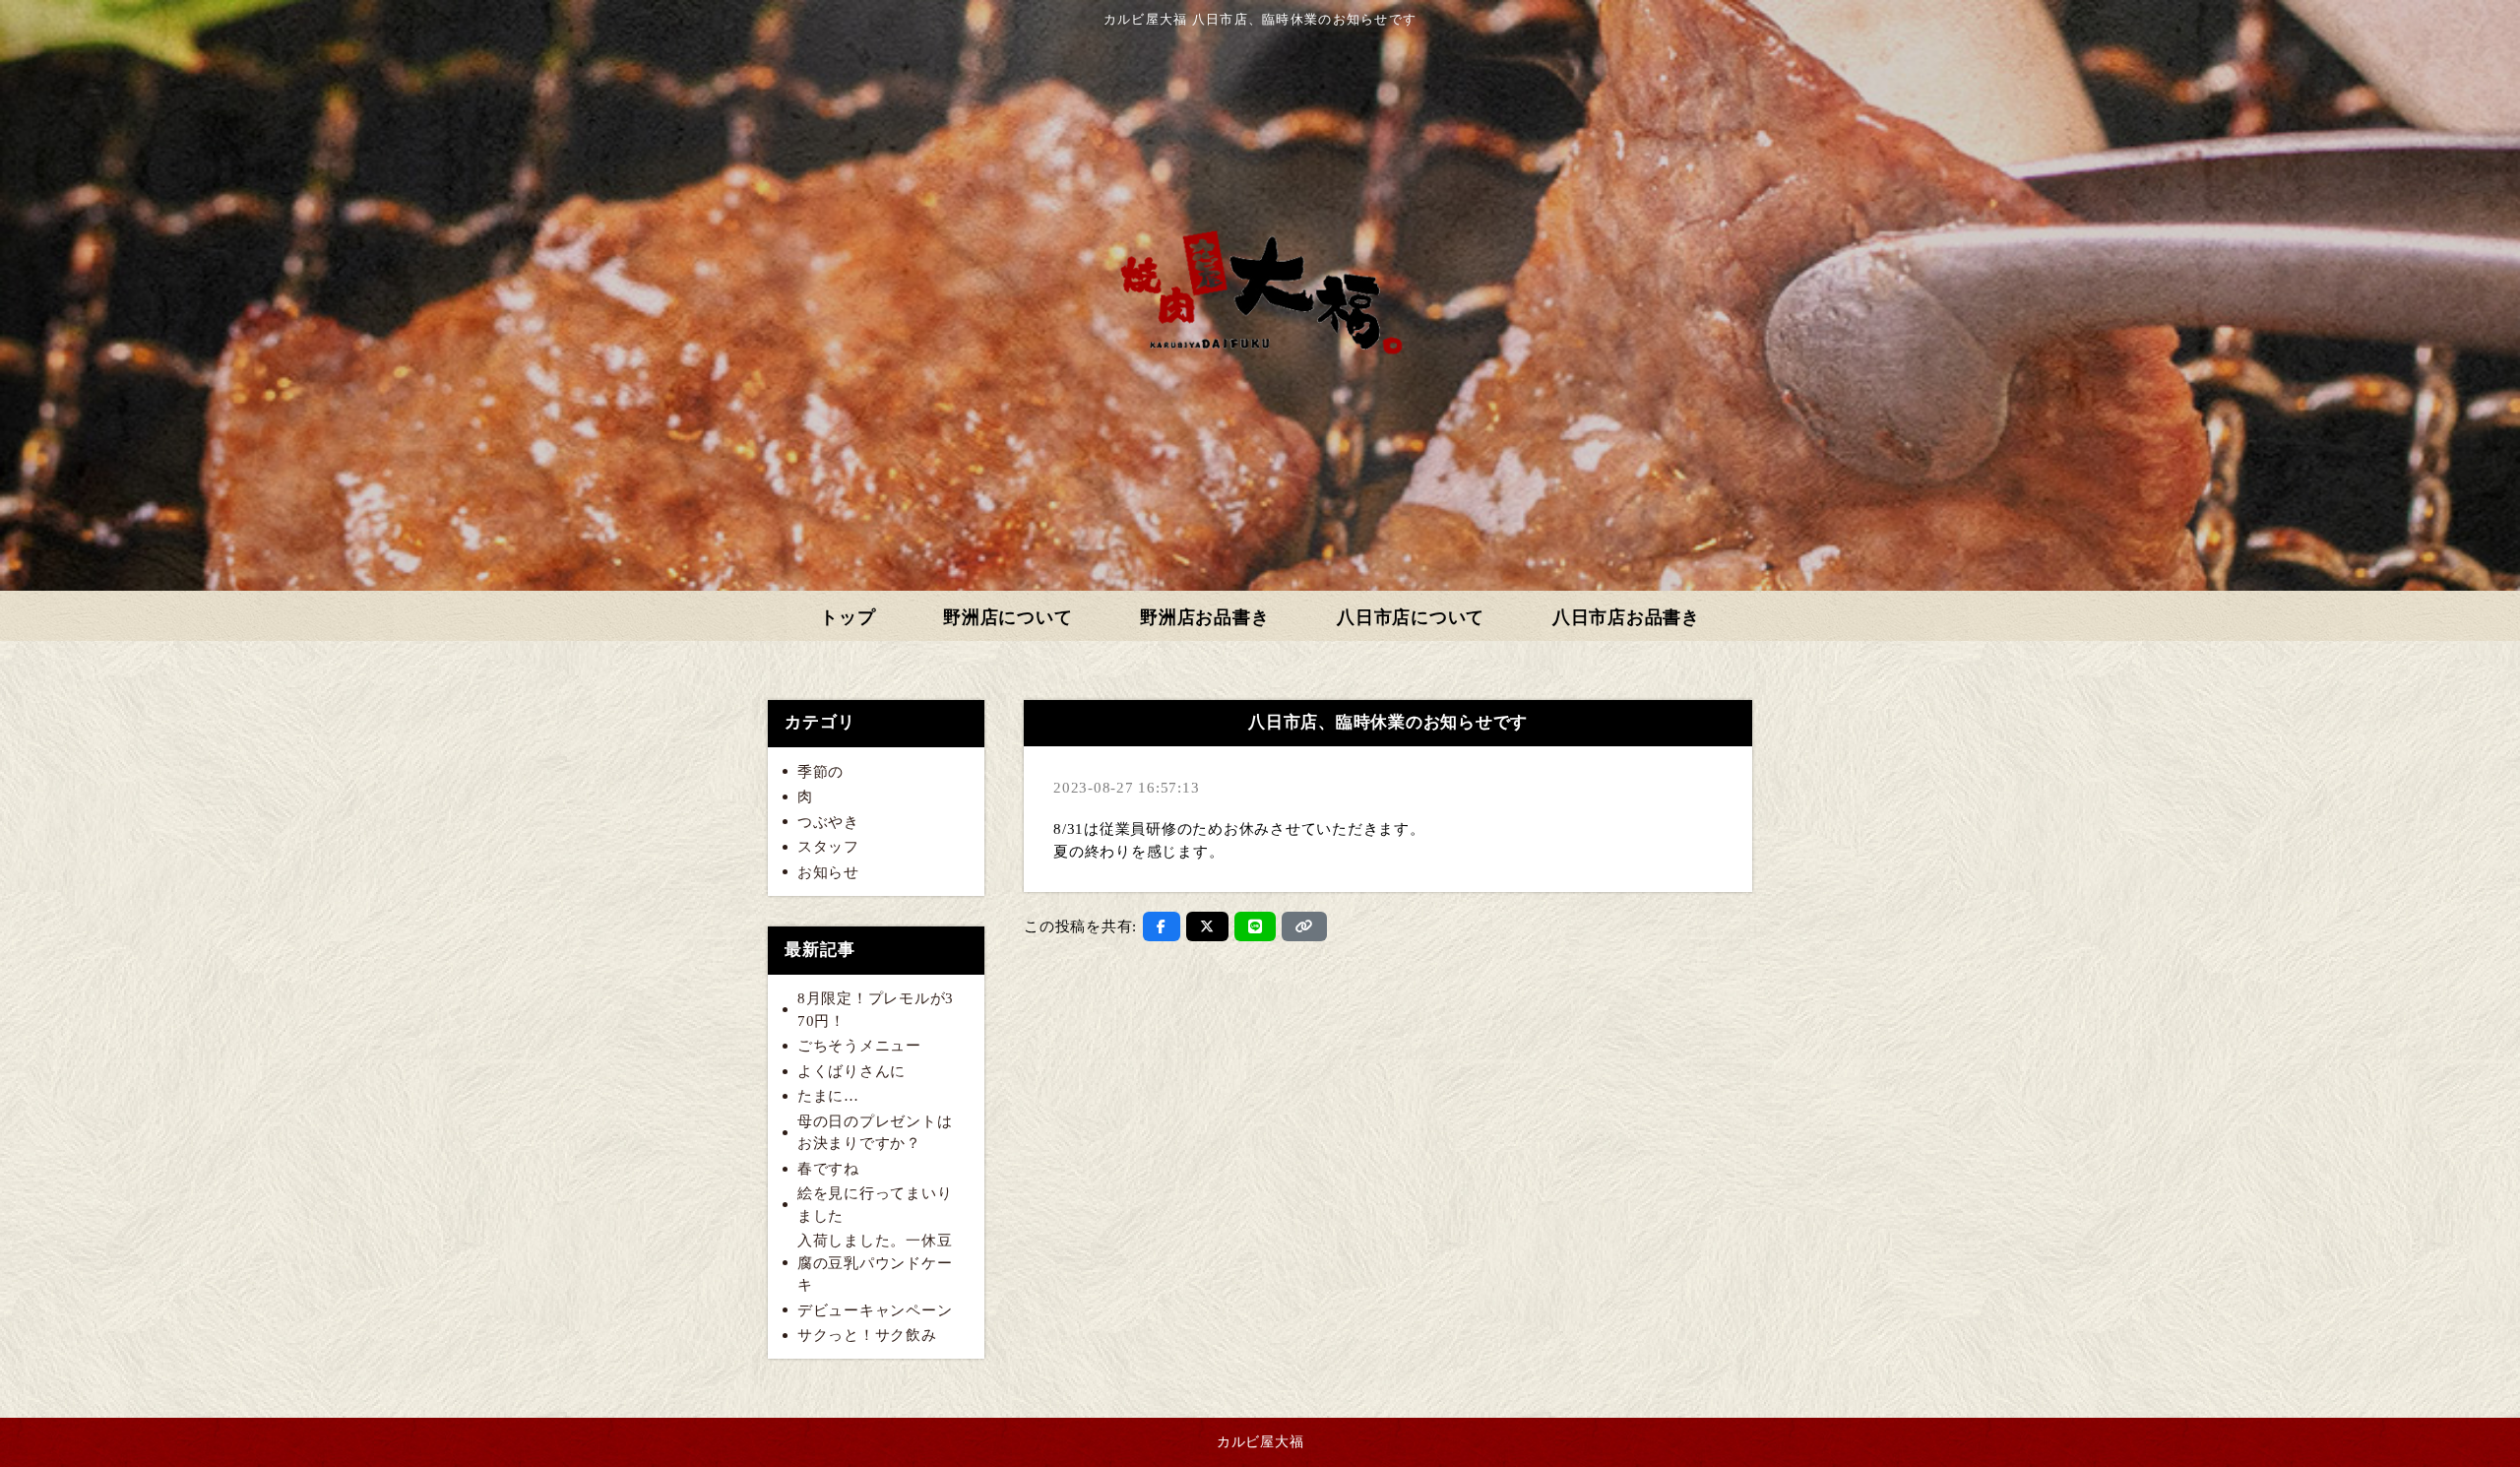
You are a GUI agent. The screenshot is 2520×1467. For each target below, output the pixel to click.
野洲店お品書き (1204, 617)
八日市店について (1411, 617)
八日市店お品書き (1626, 617)
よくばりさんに (851, 1071)
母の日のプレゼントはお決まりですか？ (875, 1133)
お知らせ (828, 872)
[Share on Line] (1256, 926)
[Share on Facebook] (1162, 926)
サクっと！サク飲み (867, 1335)
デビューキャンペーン (875, 1310)
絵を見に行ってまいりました (875, 1205)
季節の (820, 772)
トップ (848, 617)
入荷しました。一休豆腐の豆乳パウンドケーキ (875, 1263)
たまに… (828, 1096)
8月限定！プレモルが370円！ (876, 1010)
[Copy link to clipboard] (1304, 926)
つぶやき (828, 822)
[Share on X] (1207, 926)
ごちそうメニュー (859, 1046)
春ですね (828, 1169)
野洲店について (1008, 617)
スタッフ (828, 847)
